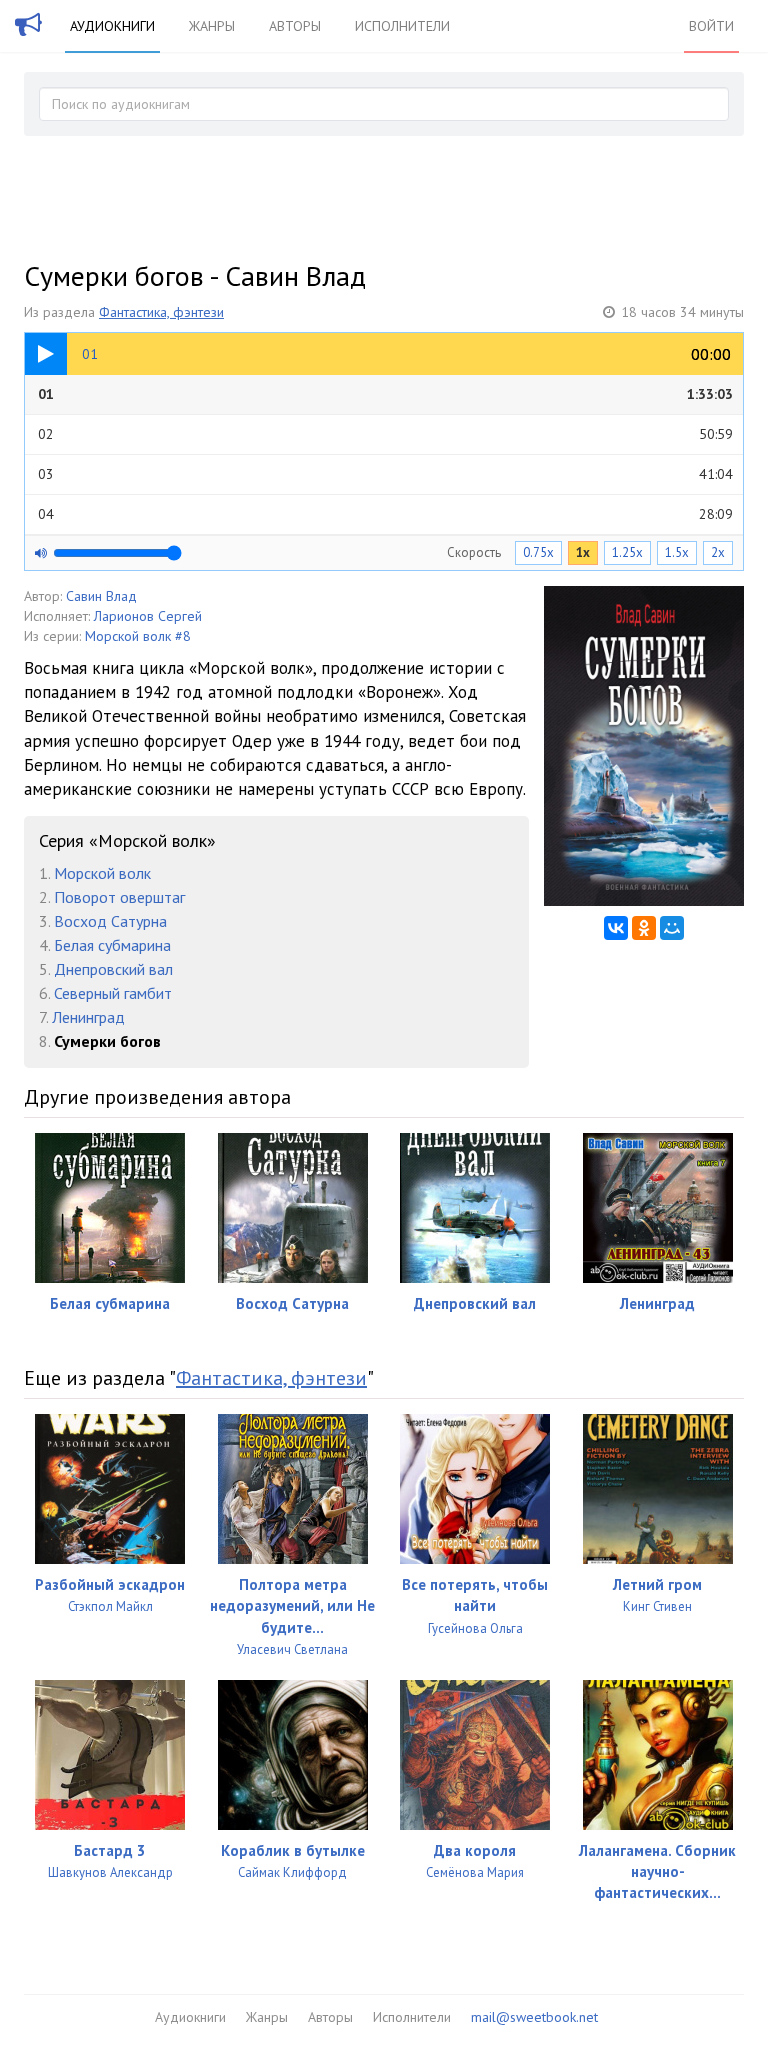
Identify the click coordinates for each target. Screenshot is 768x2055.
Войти (711, 26)
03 (385, 474)
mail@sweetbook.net (534, 2017)
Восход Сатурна (110, 921)
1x (583, 552)
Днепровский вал (113, 969)
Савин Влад (101, 596)
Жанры (212, 26)
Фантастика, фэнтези (161, 312)
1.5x (677, 552)
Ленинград (88, 1017)
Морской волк (102, 873)
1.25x (627, 552)
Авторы (295, 26)
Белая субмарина (112, 945)
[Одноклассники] (644, 928)
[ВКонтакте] (616, 928)
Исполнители (402, 26)
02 (385, 434)
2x (718, 552)
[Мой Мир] (672, 928)
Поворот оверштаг (119, 897)
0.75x (538, 552)
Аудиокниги (112, 26)
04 (385, 514)
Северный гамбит (113, 993)
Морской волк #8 (138, 636)
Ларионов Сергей (148, 616)
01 (385, 394)
